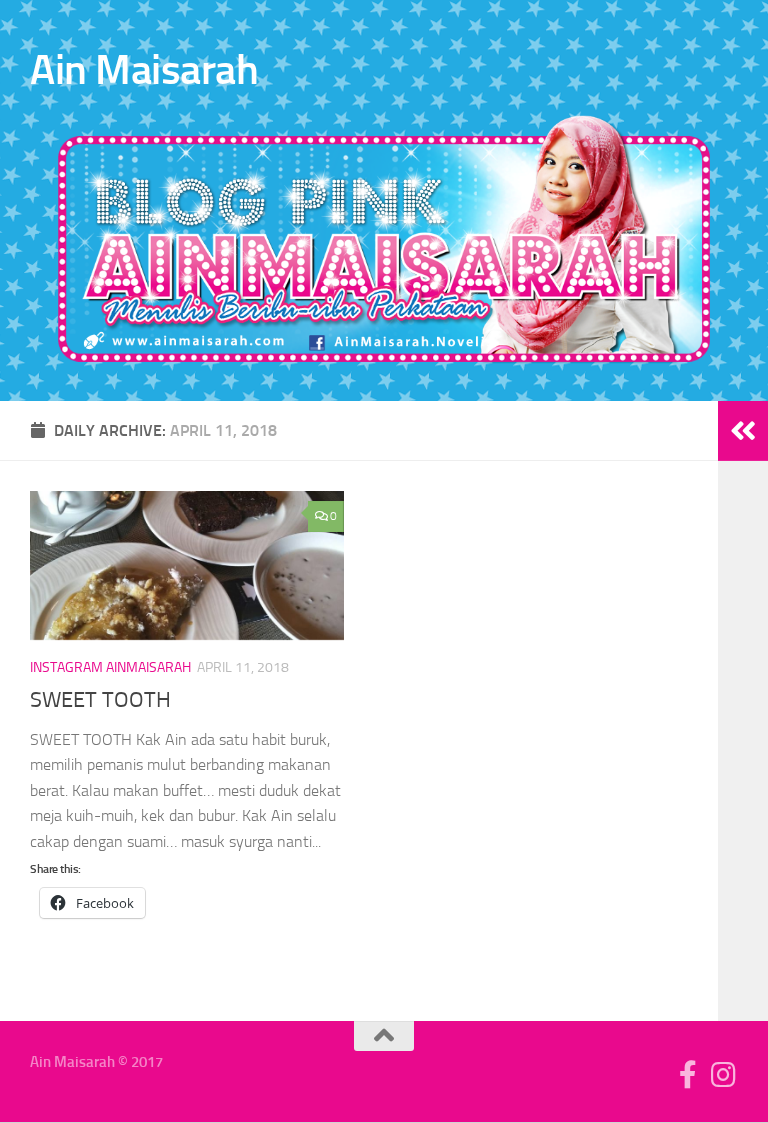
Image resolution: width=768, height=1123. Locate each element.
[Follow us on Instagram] (724, 1075)
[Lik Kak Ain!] (688, 1075)
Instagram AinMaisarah (110, 667)
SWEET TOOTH (100, 700)
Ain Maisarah (144, 70)
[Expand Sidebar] (743, 431)
